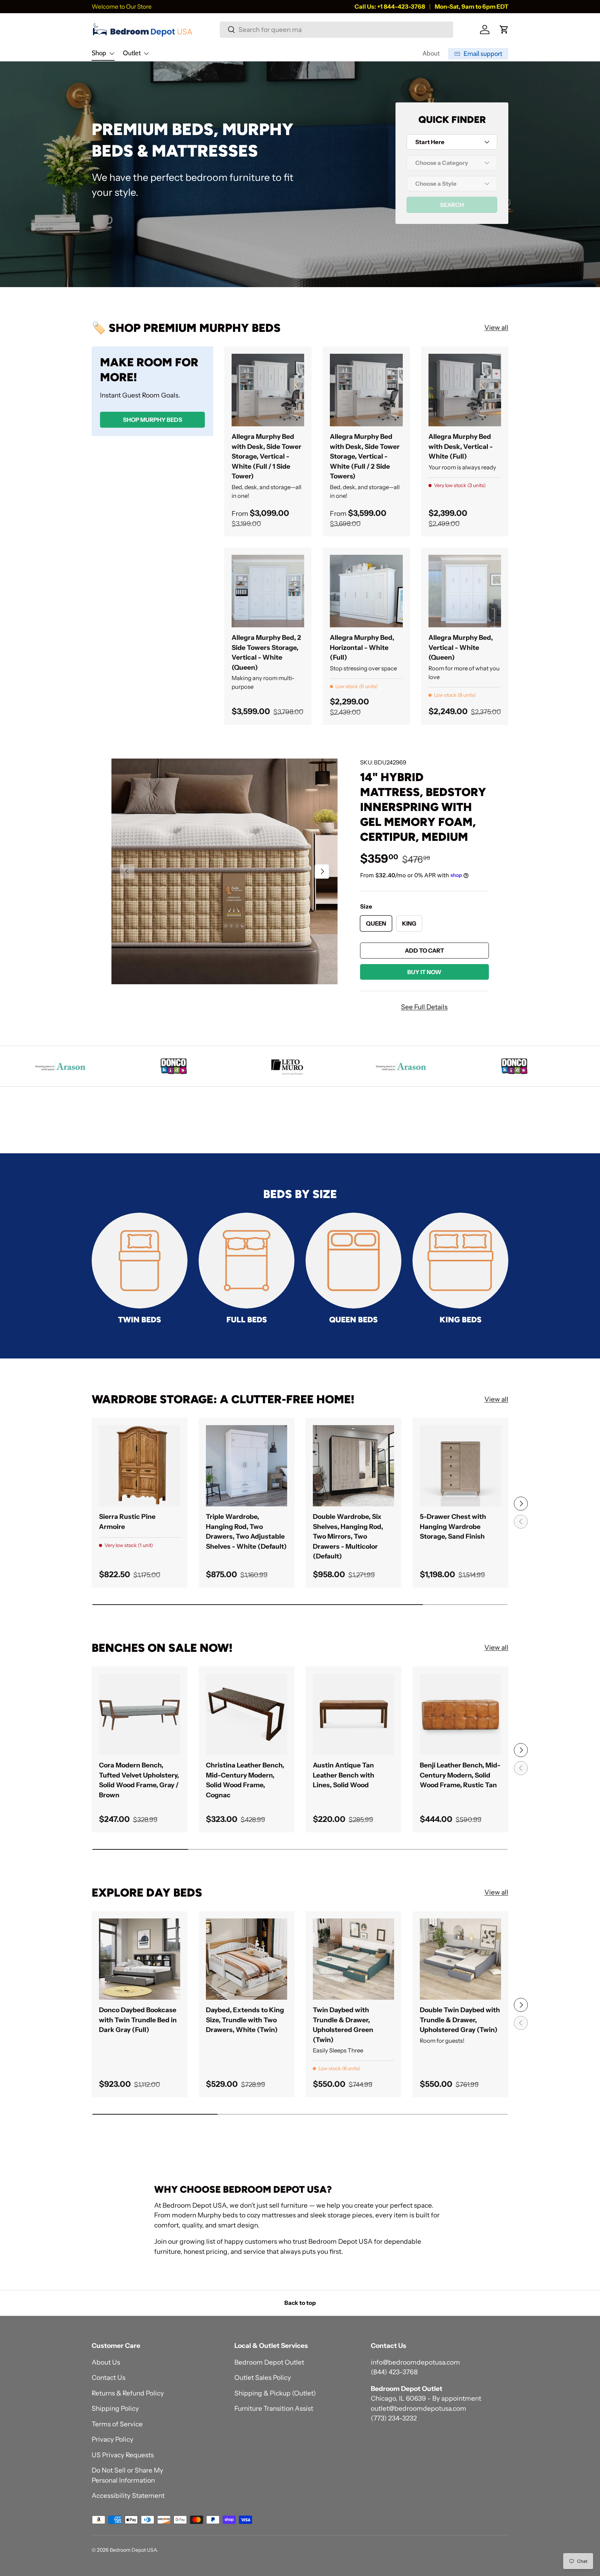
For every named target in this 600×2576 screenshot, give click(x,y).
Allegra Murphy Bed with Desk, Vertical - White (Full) (461, 446)
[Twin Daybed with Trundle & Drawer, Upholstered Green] (353, 1959)
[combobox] (336, 30)
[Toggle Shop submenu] (112, 53)
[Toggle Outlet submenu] (146, 53)
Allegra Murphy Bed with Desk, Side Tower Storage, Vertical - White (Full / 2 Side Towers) (365, 456)
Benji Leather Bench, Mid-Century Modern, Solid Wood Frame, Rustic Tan (460, 1775)
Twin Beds (140, 1320)
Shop (99, 53)
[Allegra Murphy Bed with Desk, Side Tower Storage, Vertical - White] (268, 390)
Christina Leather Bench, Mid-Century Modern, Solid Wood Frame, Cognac (245, 1780)
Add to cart (424, 951)
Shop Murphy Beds (153, 419)
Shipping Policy (115, 2408)
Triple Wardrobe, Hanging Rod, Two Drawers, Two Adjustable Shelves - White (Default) (246, 1532)
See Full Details (424, 1007)
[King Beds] (460, 1261)
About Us (106, 2362)
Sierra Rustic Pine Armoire (127, 1522)
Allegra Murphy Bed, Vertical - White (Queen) (461, 647)
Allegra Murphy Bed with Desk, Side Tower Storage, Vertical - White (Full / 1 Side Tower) (266, 456)
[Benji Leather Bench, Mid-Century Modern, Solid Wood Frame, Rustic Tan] (460, 1714)
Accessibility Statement (128, 2496)
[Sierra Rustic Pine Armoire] (140, 1466)
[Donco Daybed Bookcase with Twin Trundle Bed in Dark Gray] (140, 1959)
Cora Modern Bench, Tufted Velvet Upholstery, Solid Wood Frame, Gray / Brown (139, 1780)
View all (496, 328)
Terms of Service (117, 2424)
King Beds (461, 1320)
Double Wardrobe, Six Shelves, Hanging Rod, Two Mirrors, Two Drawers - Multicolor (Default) (348, 1536)
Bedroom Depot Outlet (269, 2362)
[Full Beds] (247, 1261)
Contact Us (109, 2378)
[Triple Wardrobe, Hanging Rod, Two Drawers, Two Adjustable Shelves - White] (247, 1466)
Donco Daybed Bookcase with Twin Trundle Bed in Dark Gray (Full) (138, 2020)
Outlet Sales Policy (263, 2378)
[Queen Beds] (353, 1261)
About (431, 53)
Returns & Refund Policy (128, 2393)
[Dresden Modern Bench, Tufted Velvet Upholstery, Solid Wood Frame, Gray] (140, 1714)
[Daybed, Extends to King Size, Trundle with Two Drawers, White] (247, 1959)
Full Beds (247, 1320)
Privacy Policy (112, 2439)
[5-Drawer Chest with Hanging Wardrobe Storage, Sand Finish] (460, 1466)
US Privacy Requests (123, 2455)
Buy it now (424, 972)
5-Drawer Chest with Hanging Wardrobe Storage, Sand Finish (453, 1527)
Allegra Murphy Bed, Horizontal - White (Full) (362, 647)
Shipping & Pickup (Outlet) (275, 2393)
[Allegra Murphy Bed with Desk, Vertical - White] (465, 390)
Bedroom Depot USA (133, 2550)
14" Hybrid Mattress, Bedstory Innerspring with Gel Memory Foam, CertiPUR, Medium (423, 807)
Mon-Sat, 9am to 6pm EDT (472, 6)
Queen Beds (353, 1320)
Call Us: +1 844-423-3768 (390, 6)
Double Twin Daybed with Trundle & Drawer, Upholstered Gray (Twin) (460, 2020)
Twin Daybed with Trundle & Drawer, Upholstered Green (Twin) (343, 2025)
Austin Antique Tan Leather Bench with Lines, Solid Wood (344, 1775)
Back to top (300, 2303)
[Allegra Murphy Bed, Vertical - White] (465, 591)
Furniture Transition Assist (274, 2408)
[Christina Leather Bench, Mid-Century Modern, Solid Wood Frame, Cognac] (247, 1714)
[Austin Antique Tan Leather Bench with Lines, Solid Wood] (353, 1714)
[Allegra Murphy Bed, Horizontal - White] (366, 591)
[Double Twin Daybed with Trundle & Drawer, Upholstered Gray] (460, 1959)
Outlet (132, 53)
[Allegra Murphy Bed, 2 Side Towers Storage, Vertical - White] (268, 591)
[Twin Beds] (140, 1261)
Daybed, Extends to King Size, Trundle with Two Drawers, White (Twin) (245, 2020)
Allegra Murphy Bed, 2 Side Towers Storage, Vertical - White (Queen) (266, 653)
